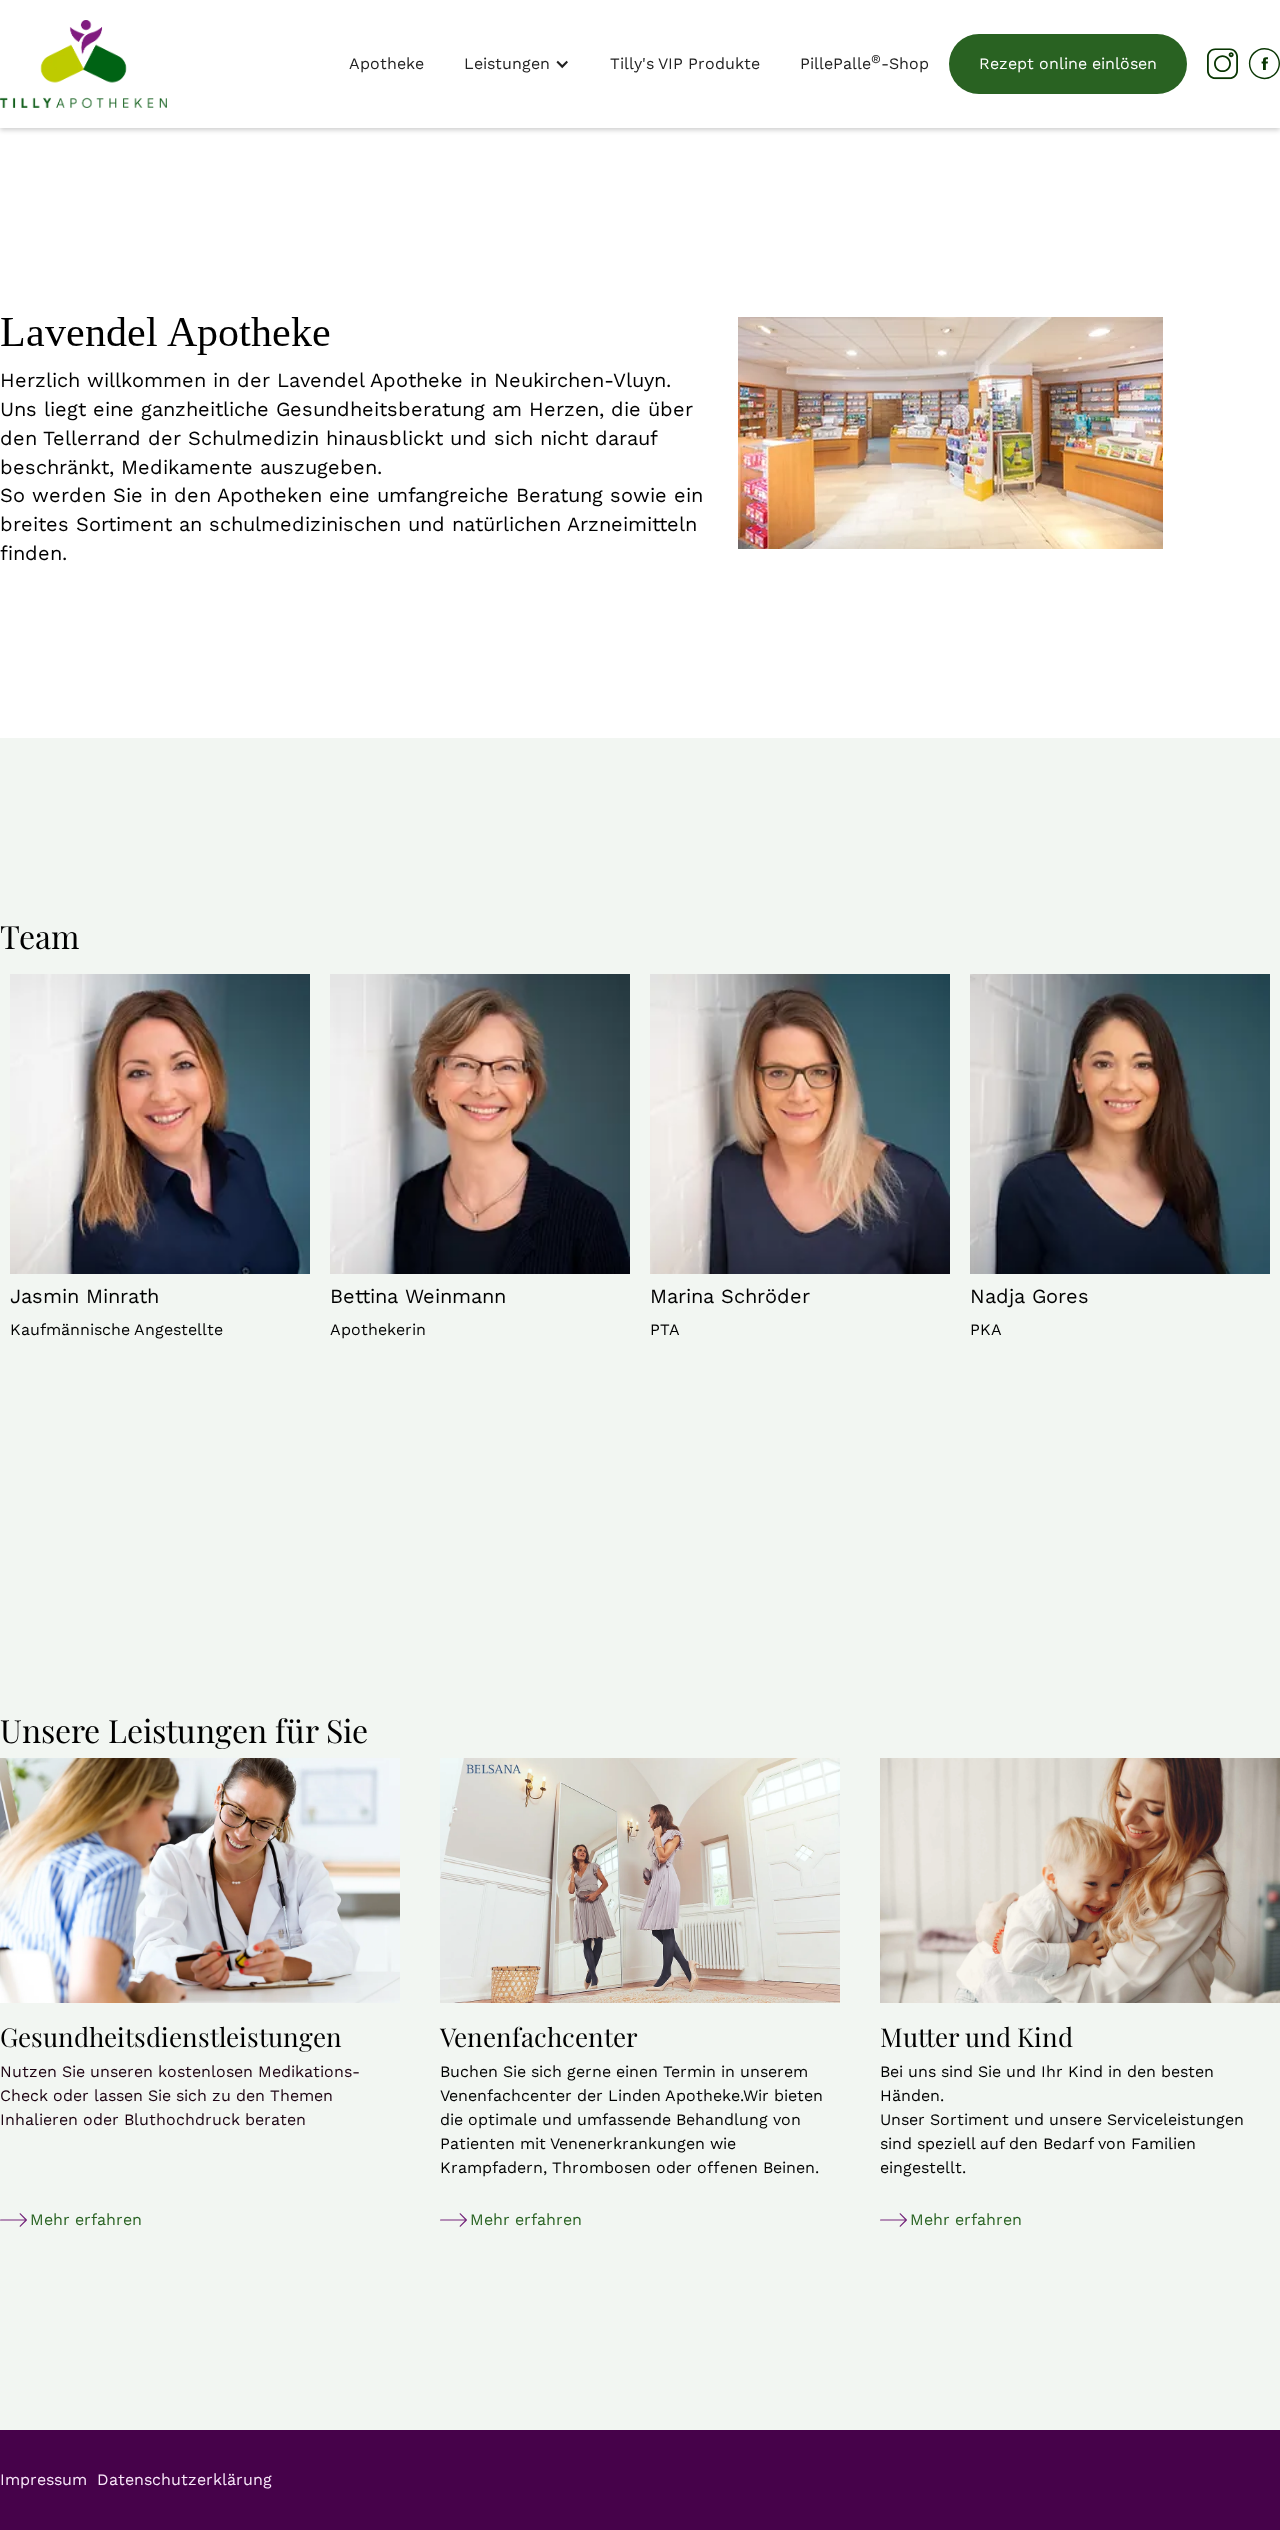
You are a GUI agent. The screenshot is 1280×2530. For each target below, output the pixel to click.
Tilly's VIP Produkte (685, 63)
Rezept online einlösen (1068, 63)
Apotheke (386, 63)
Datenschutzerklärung (184, 2479)
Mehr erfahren (86, 2219)
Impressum (43, 2479)
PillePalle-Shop (864, 62)
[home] (83, 64)
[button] (517, 64)
